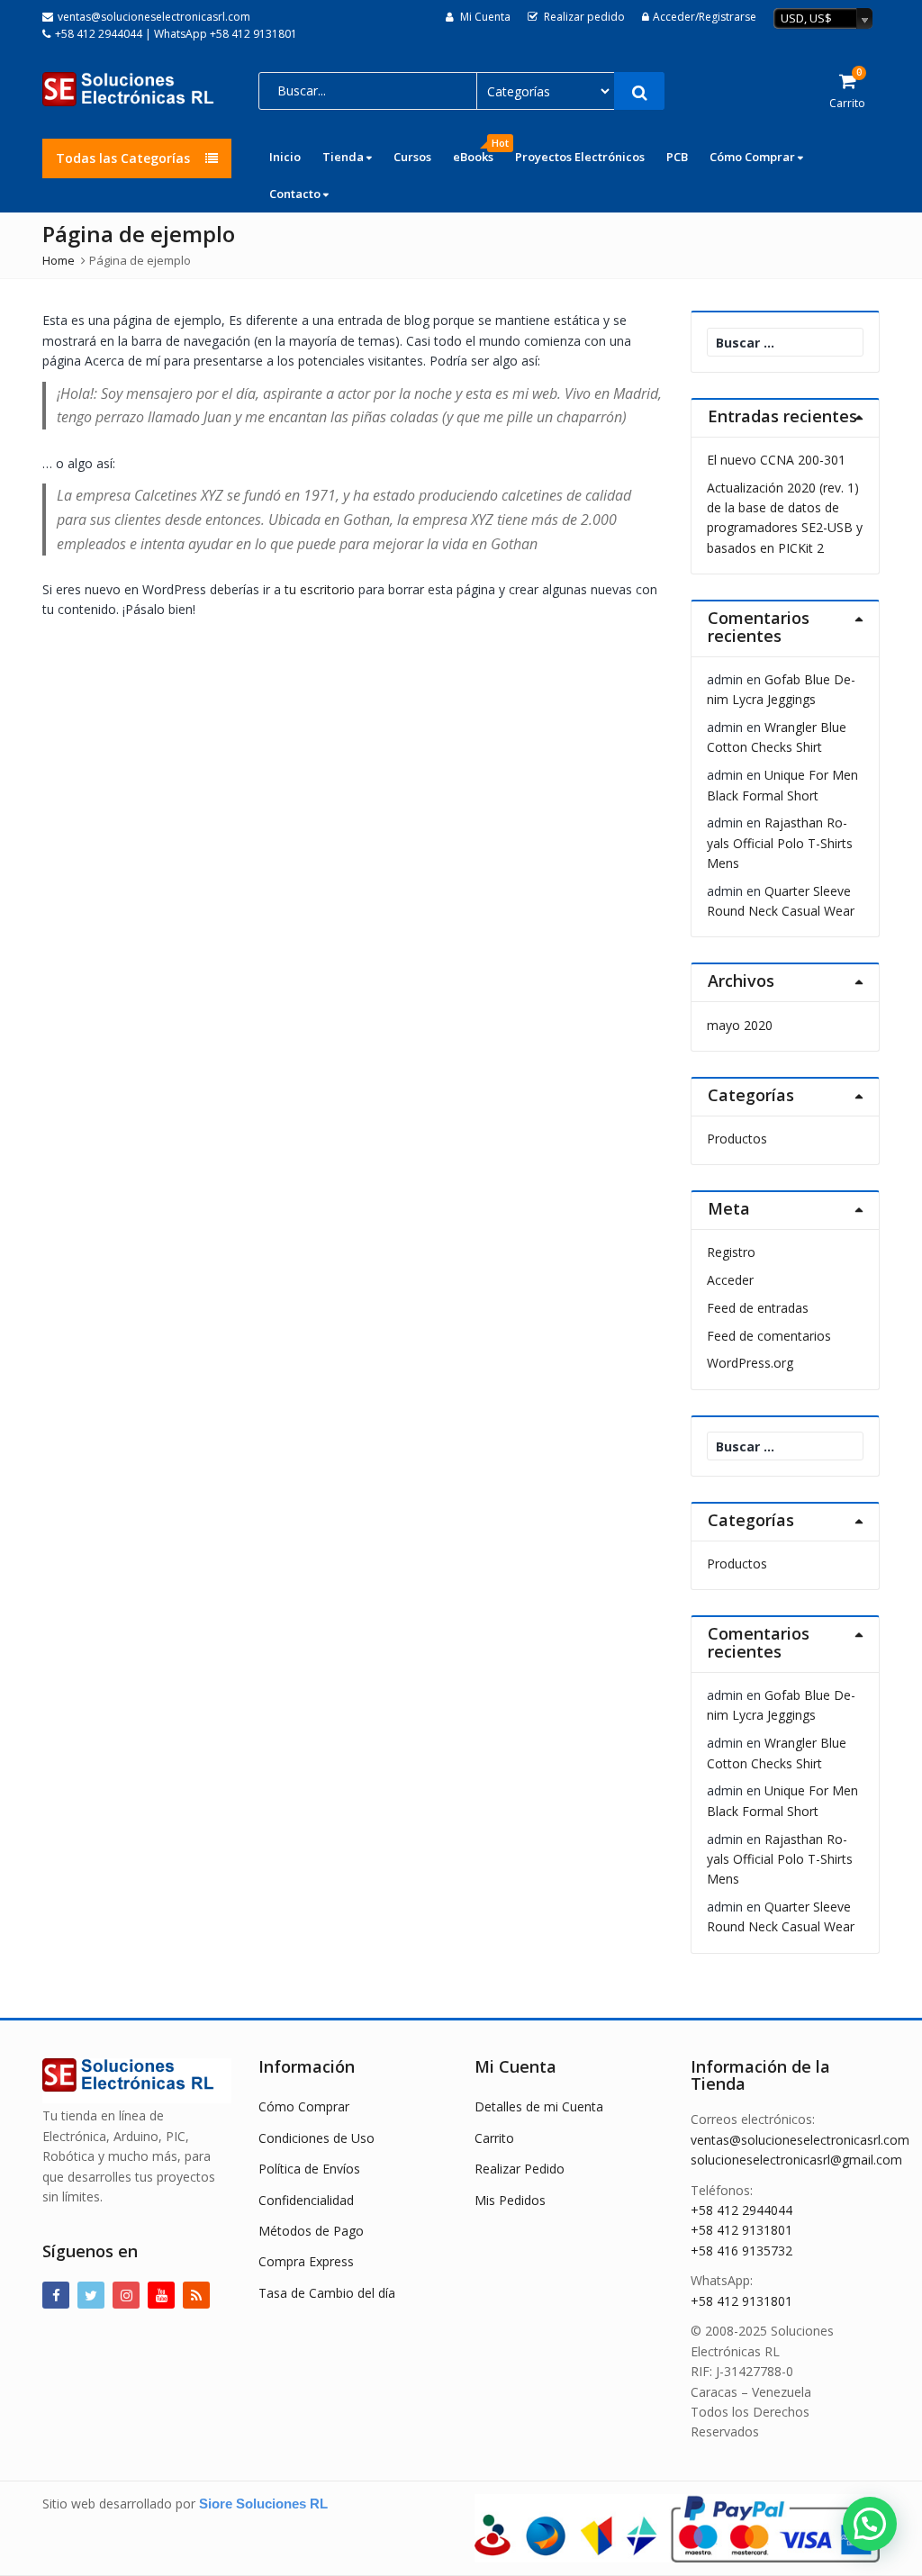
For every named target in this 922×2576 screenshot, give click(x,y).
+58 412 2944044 (741, 2210)
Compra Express (306, 2261)
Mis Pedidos (510, 2200)
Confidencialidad (306, 2200)
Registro (731, 1252)
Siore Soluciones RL (263, 2504)
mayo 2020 (740, 1025)
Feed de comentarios (769, 1336)
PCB (677, 157)
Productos (737, 1139)
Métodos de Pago (311, 2231)
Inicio (285, 157)
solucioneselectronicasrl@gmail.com (796, 2160)
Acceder (730, 1280)
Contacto (296, 194)
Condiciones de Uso (316, 2138)
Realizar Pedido (520, 2169)
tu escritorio (320, 589)
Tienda (344, 157)
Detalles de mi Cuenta (539, 2106)
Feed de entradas (758, 1308)
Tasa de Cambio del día (327, 2293)
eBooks (479, 152)
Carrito (494, 2138)
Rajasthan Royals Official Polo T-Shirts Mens (780, 843)
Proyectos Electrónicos (580, 157)
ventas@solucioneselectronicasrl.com (800, 2140)
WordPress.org (750, 1363)
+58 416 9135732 (741, 2251)
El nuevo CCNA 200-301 (776, 460)
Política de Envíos (309, 2169)
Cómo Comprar (754, 157)
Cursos (412, 157)
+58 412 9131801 (741, 2230)
